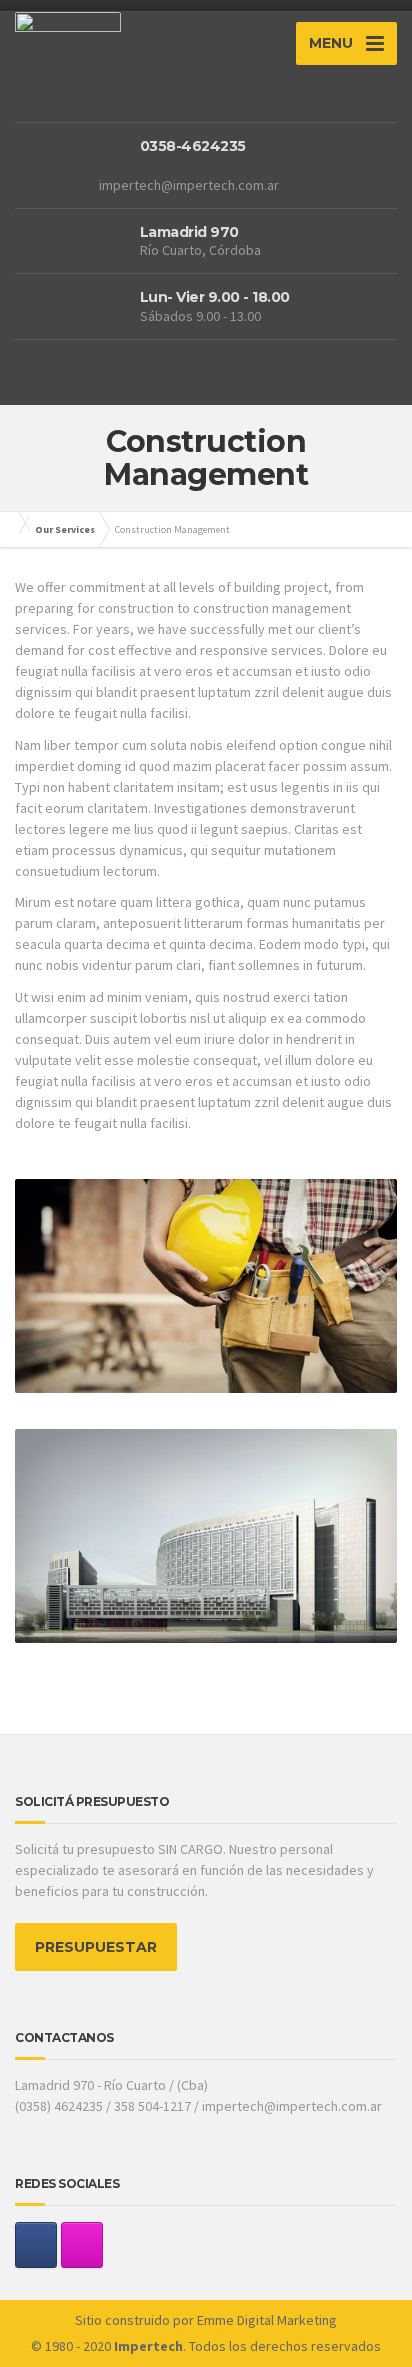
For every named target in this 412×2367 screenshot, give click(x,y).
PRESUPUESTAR (96, 1947)
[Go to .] (20, 523)
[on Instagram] (82, 2245)
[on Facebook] (36, 2245)
